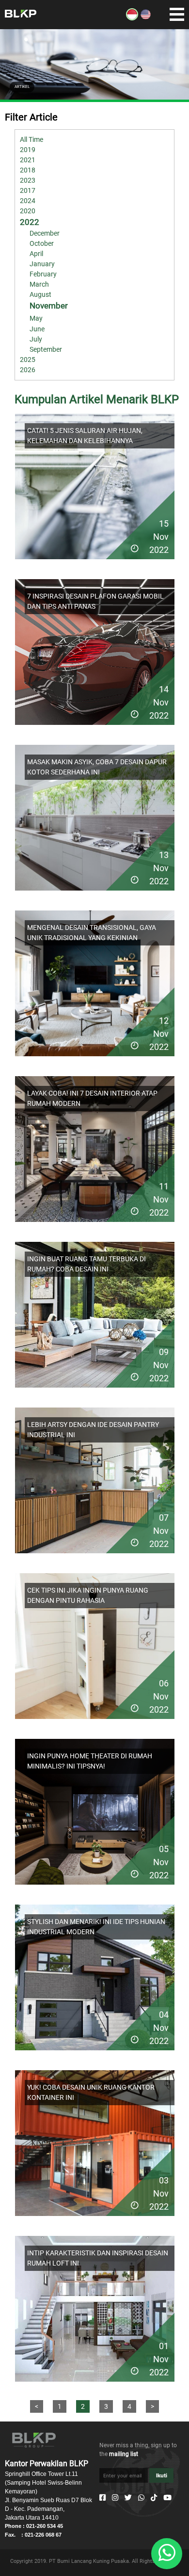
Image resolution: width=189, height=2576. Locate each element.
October (42, 243)
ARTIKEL (22, 87)
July (36, 339)
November (49, 306)
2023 (28, 180)
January (42, 264)
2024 (28, 201)
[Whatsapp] (141, 2498)
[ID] (132, 18)
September (46, 349)
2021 (28, 160)
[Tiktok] (154, 2498)
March (39, 284)
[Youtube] (167, 2498)
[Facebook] (102, 2498)
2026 (28, 370)
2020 (28, 211)
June (37, 329)
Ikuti (162, 2475)
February (43, 274)
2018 (28, 170)
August (40, 294)
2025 (28, 360)
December (45, 233)
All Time (31, 139)
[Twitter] (128, 2498)
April (36, 254)
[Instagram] (115, 2498)
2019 (28, 150)
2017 (28, 190)
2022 (30, 222)
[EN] (146, 18)
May (36, 318)
